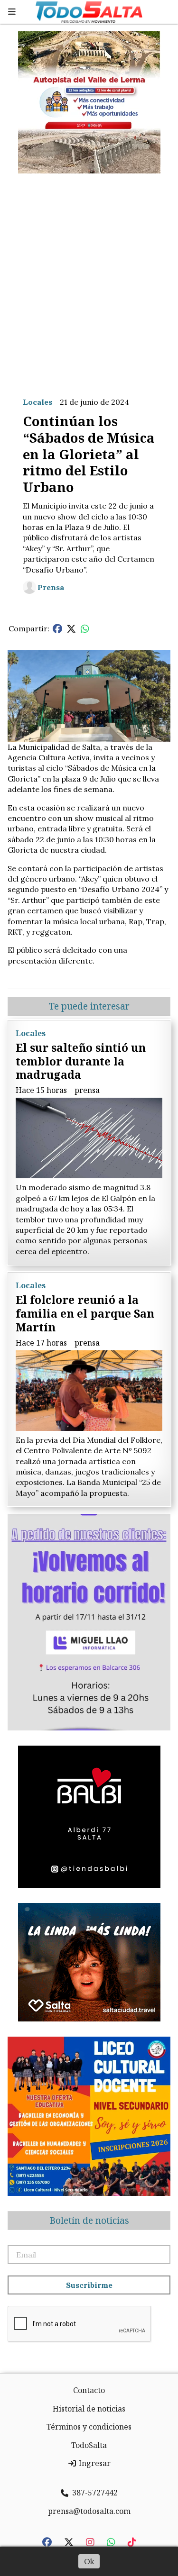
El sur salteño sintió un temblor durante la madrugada (81, 1061)
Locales (37, 402)
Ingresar (94, 2463)
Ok (89, 2561)
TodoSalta (89, 2445)
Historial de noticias (89, 2409)
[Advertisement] (89, 278)
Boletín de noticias (89, 2221)
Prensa (51, 587)
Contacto (89, 2390)
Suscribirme (89, 2285)
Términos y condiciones (89, 2427)
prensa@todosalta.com (89, 2511)
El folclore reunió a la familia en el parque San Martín (85, 1313)
